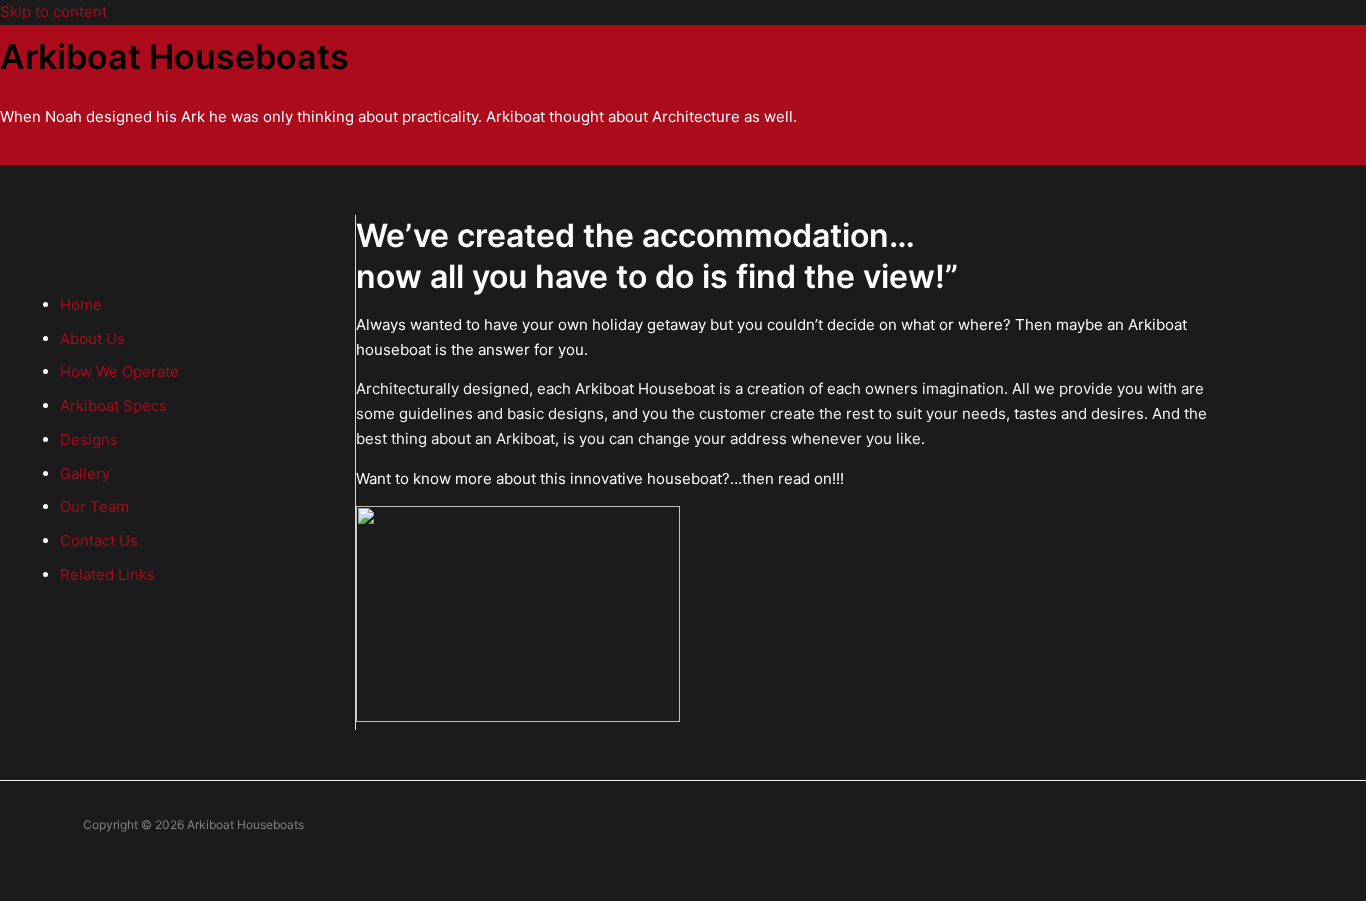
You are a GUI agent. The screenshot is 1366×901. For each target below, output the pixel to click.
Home (81, 304)
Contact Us (99, 540)
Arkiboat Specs (113, 405)
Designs (89, 439)
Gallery (85, 473)
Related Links (107, 574)
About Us (92, 338)
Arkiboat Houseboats (174, 56)
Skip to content (53, 11)
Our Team (94, 506)
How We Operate (119, 371)
